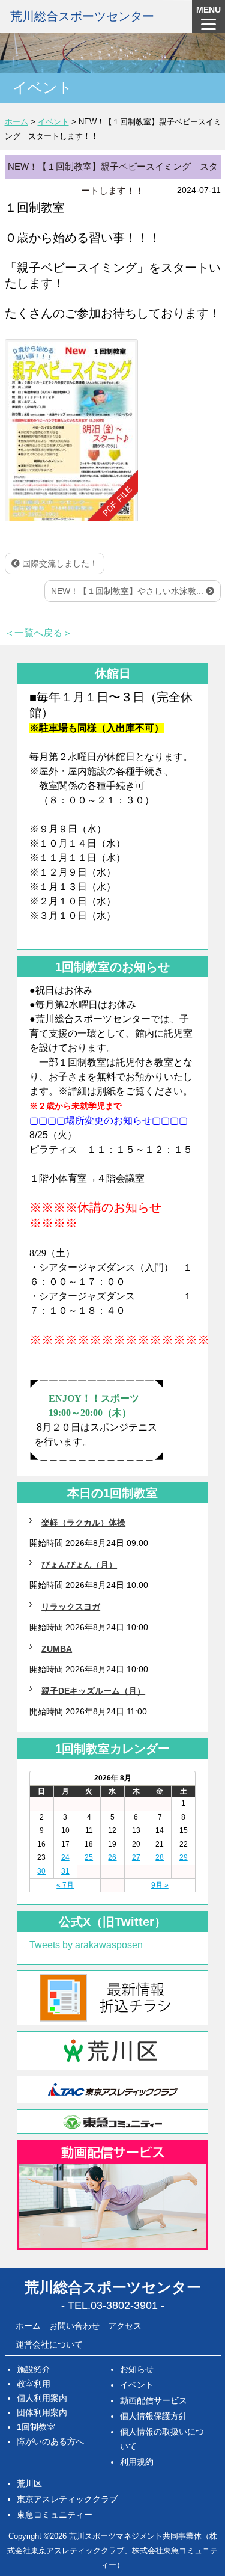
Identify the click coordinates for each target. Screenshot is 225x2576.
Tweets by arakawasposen (86, 1945)
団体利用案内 (42, 2412)
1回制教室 (36, 2427)
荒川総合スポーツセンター (82, 16)
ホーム (28, 2326)
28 (160, 1857)
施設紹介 (34, 2369)
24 (65, 1857)
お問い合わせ (74, 2326)
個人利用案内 (42, 2398)
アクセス (125, 2326)
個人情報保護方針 (154, 2416)
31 (65, 1871)
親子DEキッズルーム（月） (93, 1691)
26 (112, 1857)
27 (136, 1857)
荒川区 (29, 2483)
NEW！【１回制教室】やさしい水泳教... (128, 591)
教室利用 (34, 2384)
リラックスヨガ (71, 1607)
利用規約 (137, 2462)
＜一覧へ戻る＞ (38, 633)
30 (41, 1871)
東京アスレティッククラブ (67, 2499)
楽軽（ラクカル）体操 (83, 1523)
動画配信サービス (154, 2400)
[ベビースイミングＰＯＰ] (71, 430)
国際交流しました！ (59, 563)
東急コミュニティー (55, 2515)
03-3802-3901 (124, 2305)
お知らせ (137, 2369)
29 (184, 1857)
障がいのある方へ (50, 2441)
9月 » (160, 1885)
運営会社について (49, 2344)
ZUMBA (57, 1649)
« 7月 (65, 1885)
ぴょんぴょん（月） (79, 1565)
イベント (137, 2385)
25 (89, 1857)
